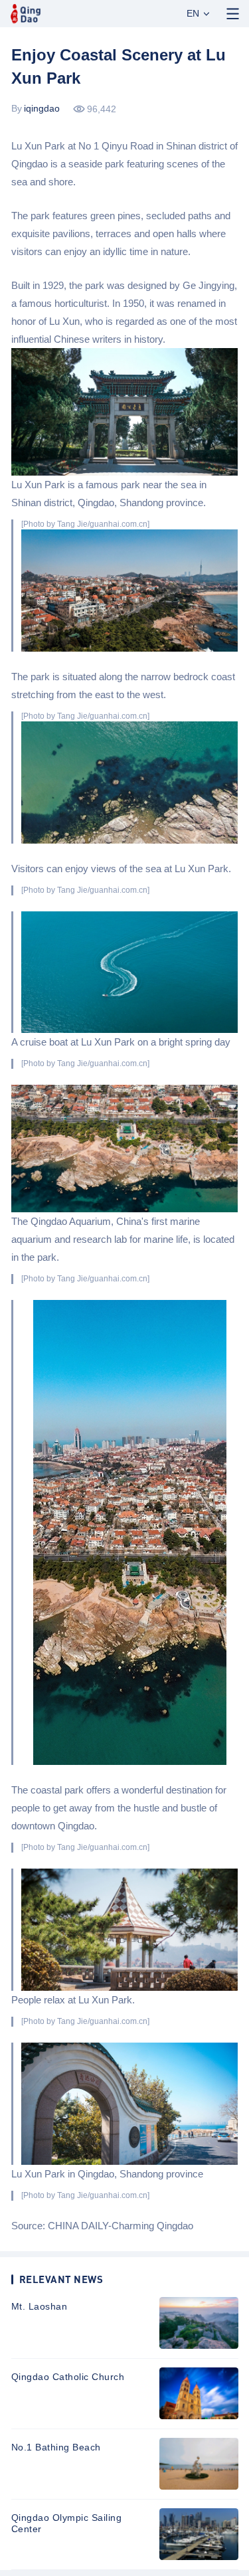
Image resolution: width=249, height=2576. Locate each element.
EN (193, 13)
